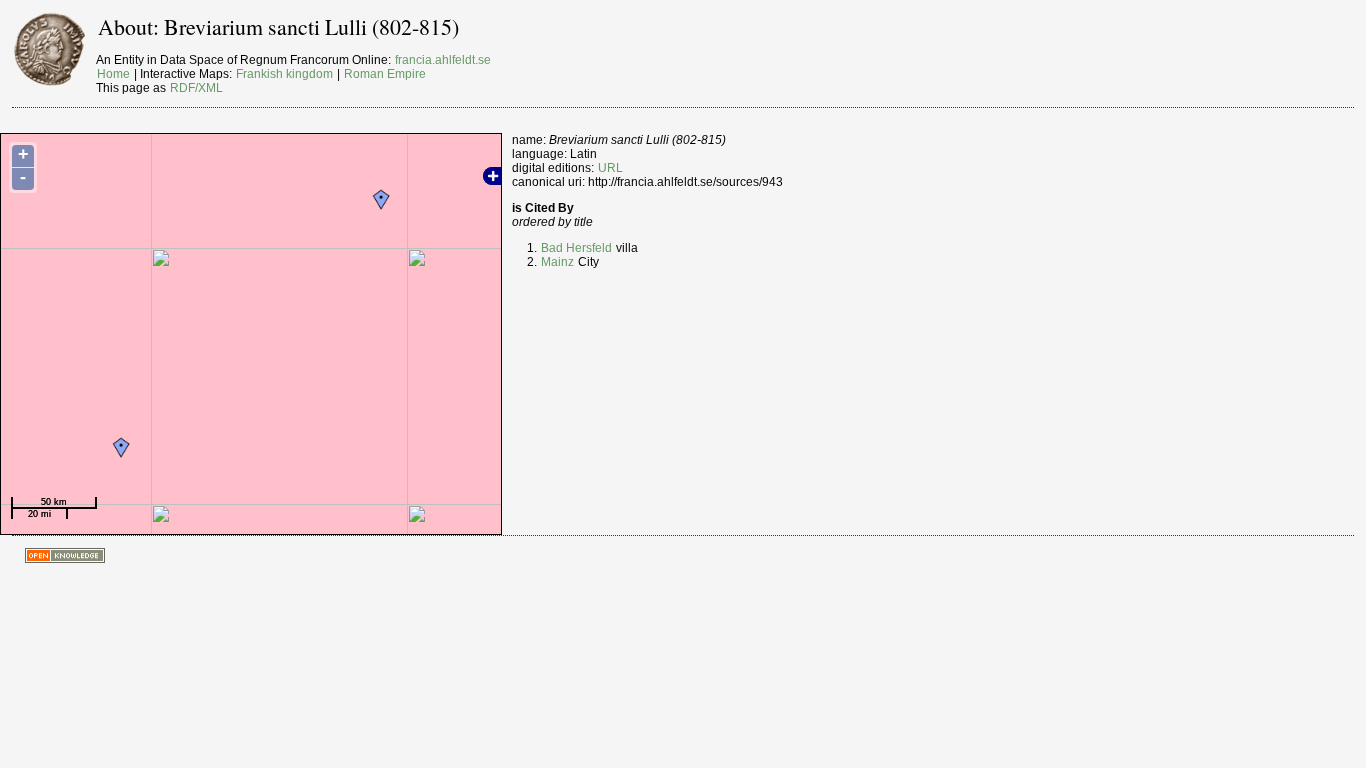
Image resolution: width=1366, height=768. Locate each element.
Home (113, 74)
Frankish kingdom (284, 74)
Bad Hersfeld (576, 248)
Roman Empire (385, 74)
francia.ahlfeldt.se (443, 60)
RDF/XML (196, 88)
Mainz (557, 262)
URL (610, 168)
